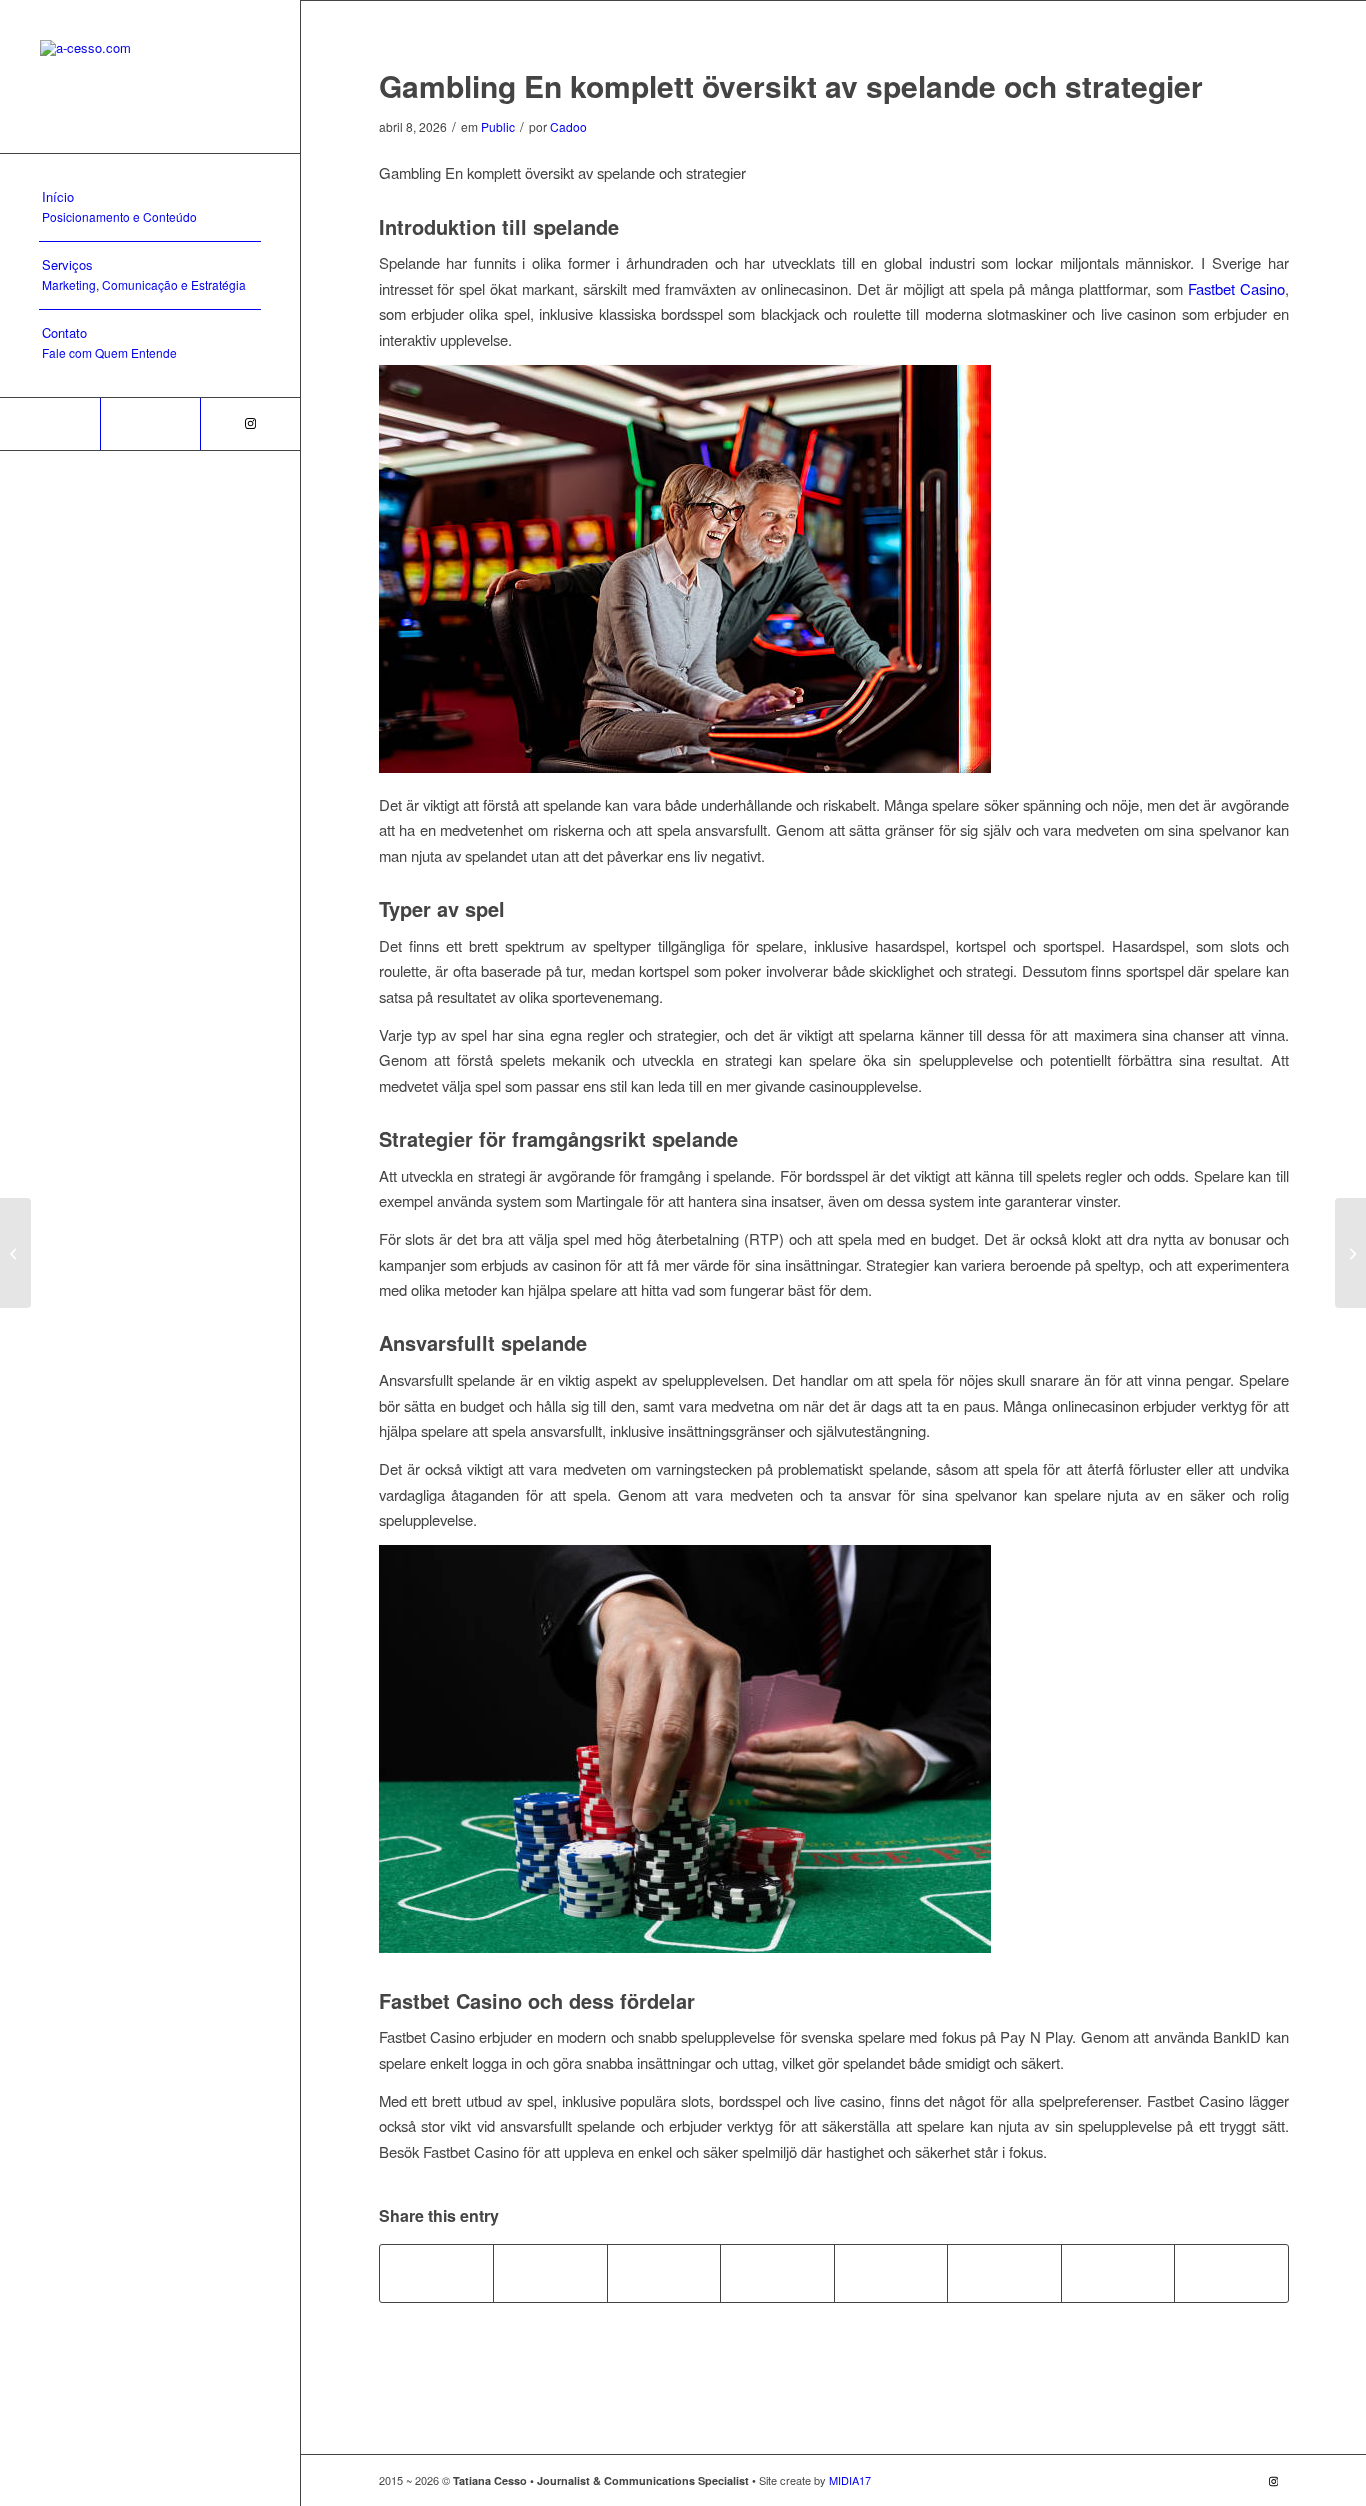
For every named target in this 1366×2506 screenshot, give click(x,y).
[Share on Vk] (1004, 2273)
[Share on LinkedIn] (777, 2273)
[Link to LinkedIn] (150, 424)
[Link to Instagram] (250, 424)
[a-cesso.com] (150, 76)
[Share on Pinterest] (664, 2273)
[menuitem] (150, 208)
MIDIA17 (848, 2480)
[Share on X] (550, 2273)
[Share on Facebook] (437, 2273)
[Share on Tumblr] (891, 2273)
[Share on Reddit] (1118, 2273)
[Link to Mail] (50, 424)
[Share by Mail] (1231, 2273)
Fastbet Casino (1236, 288)
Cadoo (568, 126)
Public (498, 126)
